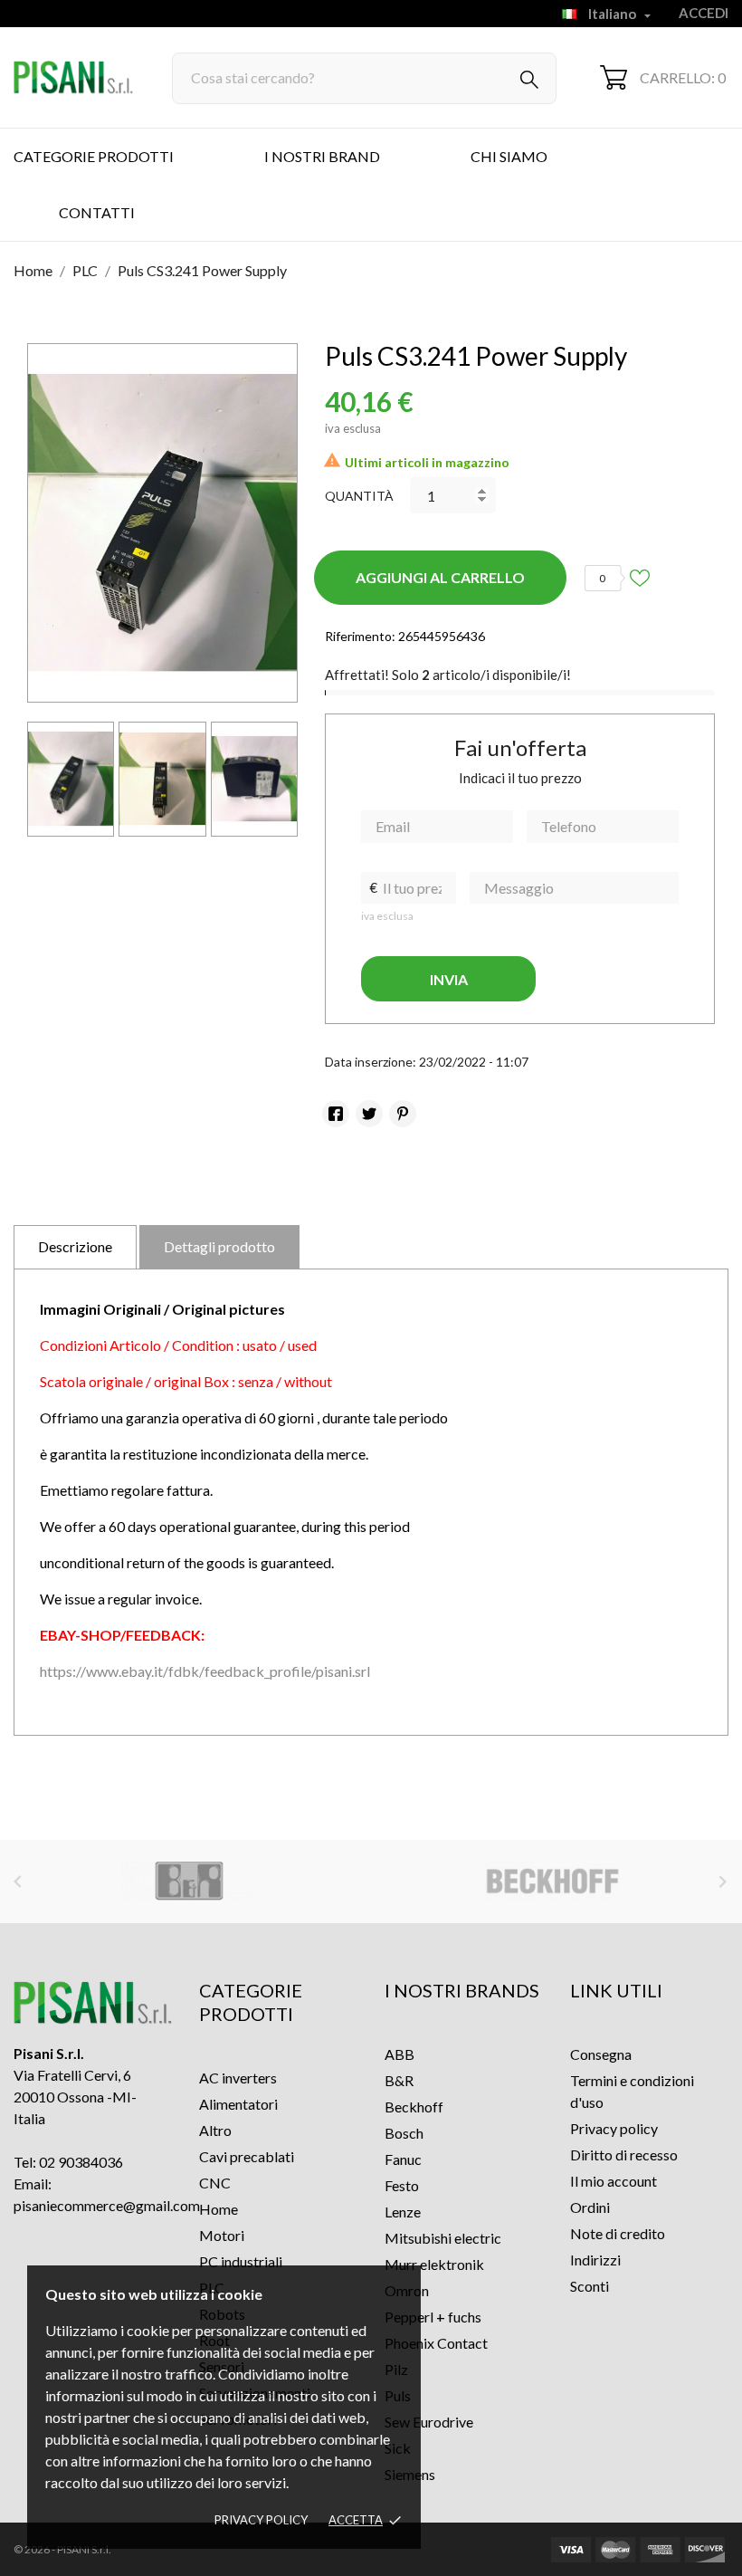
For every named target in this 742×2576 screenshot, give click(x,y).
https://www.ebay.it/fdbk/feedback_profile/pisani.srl (205, 1671)
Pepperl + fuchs (433, 2317)
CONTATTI (97, 212)
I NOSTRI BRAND (322, 156)
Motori (222, 2235)
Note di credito (618, 2233)
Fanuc (403, 2159)
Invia (449, 979)
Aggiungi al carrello (440, 577)
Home (219, 2209)
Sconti (590, 2286)
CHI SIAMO (509, 156)
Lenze (403, 2212)
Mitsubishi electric (443, 2238)
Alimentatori (238, 2104)
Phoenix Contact (436, 2343)
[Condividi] (336, 1114)
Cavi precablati (247, 2156)
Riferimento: (360, 636)
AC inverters (238, 2078)
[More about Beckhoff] (554, 1882)
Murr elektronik (434, 2264)
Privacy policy (261, 2520)
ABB (400, 2054)
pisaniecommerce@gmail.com (107, 2205)
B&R (399, 2080)
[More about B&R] (189, 1882)
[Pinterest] (403, 1114)
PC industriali (241, 2261)
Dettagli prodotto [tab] (219, 1246)
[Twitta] (369, 1114)
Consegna (601, 2054)
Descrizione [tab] (75, 1246)
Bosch (404, 2133)
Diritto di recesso (624, 2155)
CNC (215, 2183)
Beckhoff (414, 2107)
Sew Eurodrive (429, 2422)
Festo (402, 2185)
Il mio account (614, 2181)
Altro (215, 2130)
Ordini (590, 2207)
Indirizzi (595, 2260)
